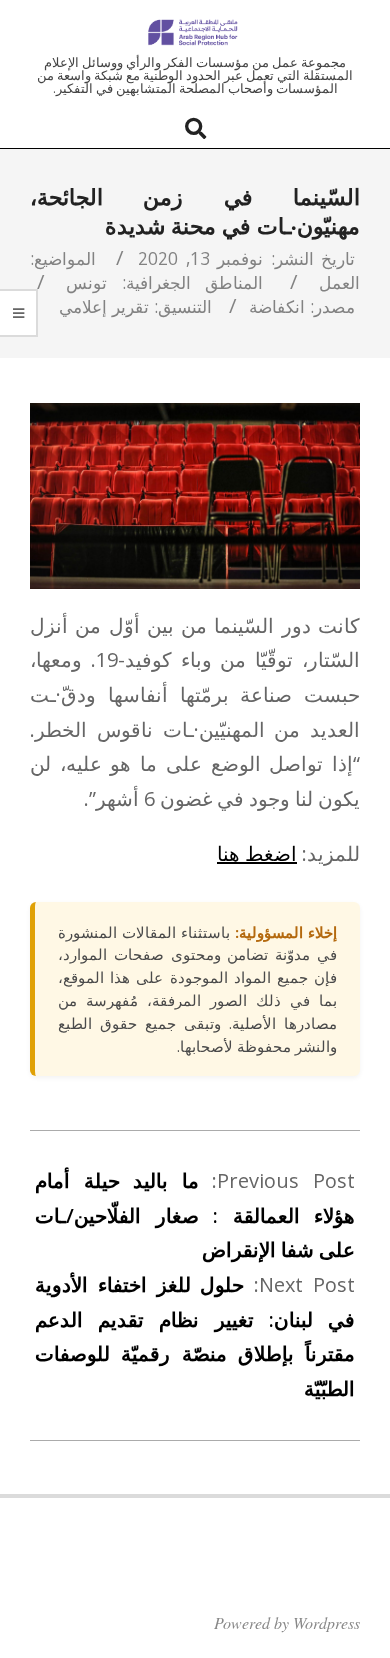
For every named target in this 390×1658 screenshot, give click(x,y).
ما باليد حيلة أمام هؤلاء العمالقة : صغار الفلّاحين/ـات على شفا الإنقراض (195, 1215)
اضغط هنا (257, 853)
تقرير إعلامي (104, 306)
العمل (339, 282)
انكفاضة (277, 306)
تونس (86, 282)
